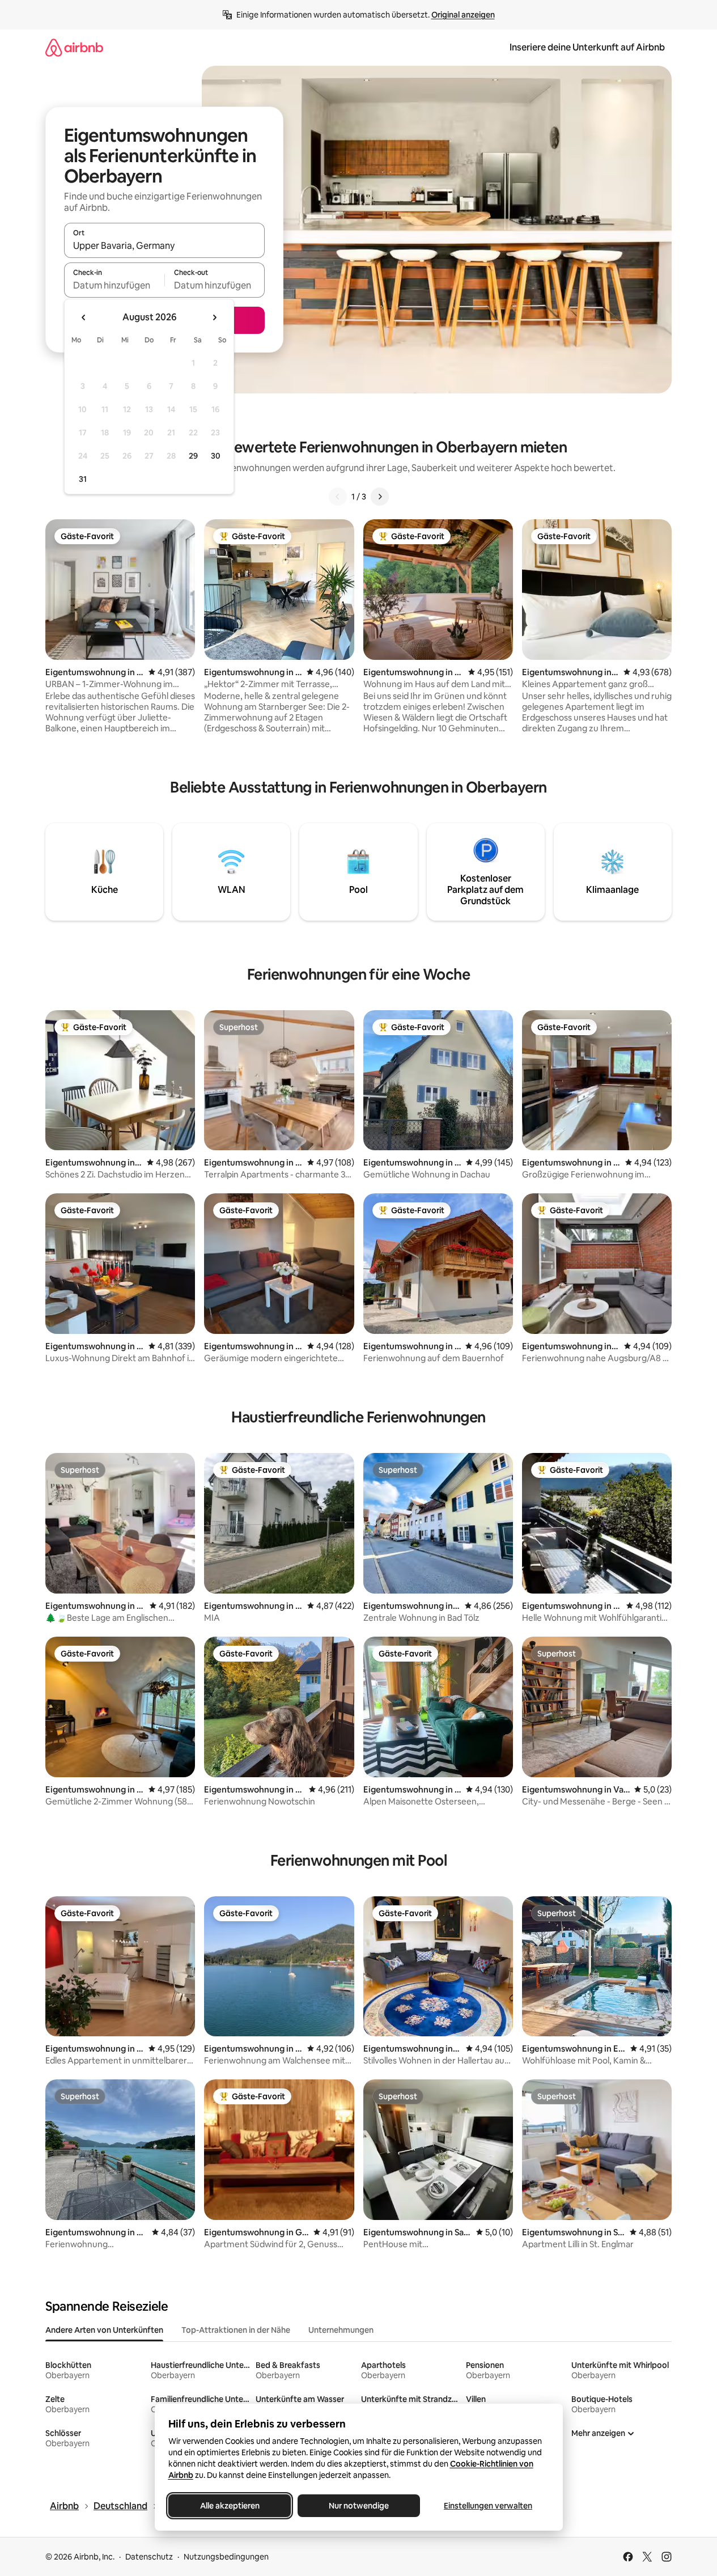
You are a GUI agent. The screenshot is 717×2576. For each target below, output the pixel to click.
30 (216, 456)
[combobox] (164, 245)
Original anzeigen (463, 15)
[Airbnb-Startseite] (74, 47)
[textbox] (114, 285)
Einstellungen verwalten (488, 2506)
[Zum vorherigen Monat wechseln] (84, 317)
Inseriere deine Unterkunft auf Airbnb (587, 47)
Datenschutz (149, 2557)
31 (83, 479)
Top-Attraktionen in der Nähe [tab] (236, 2330)
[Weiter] (380, 497)
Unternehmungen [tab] (341, 2330)
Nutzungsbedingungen (226, 2557)
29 (193, 456)
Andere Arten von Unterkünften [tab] (104, 2330)
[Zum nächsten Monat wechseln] (214, 317)
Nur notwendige (359, 2506)
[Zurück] (338, 497)
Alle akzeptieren (229, 2506)
